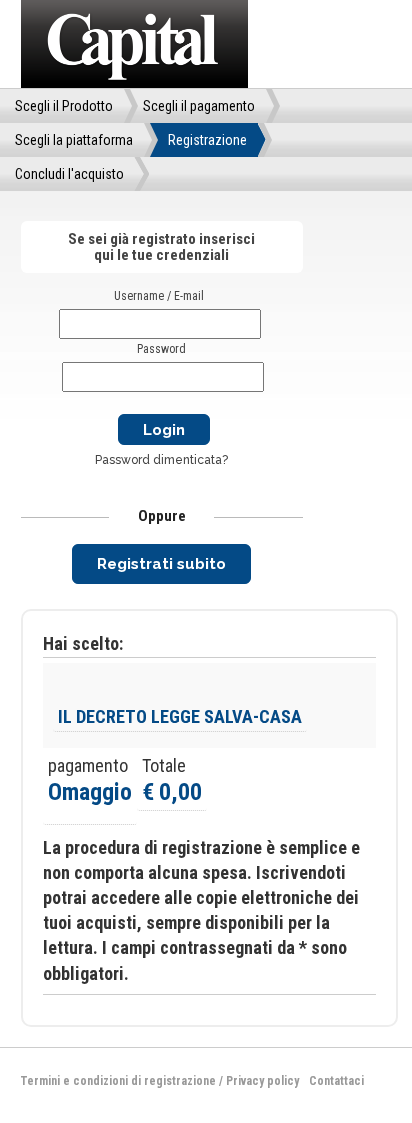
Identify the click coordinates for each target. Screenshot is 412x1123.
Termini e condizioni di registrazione (118, 1081)
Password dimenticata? (161, 460)
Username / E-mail (159, 296)
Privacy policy (262, 1081)
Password (161, 349)
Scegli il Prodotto (64, 106)
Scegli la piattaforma (74, 140)
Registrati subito (161, 564)
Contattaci (336, 1081)
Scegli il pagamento (199, 106)
